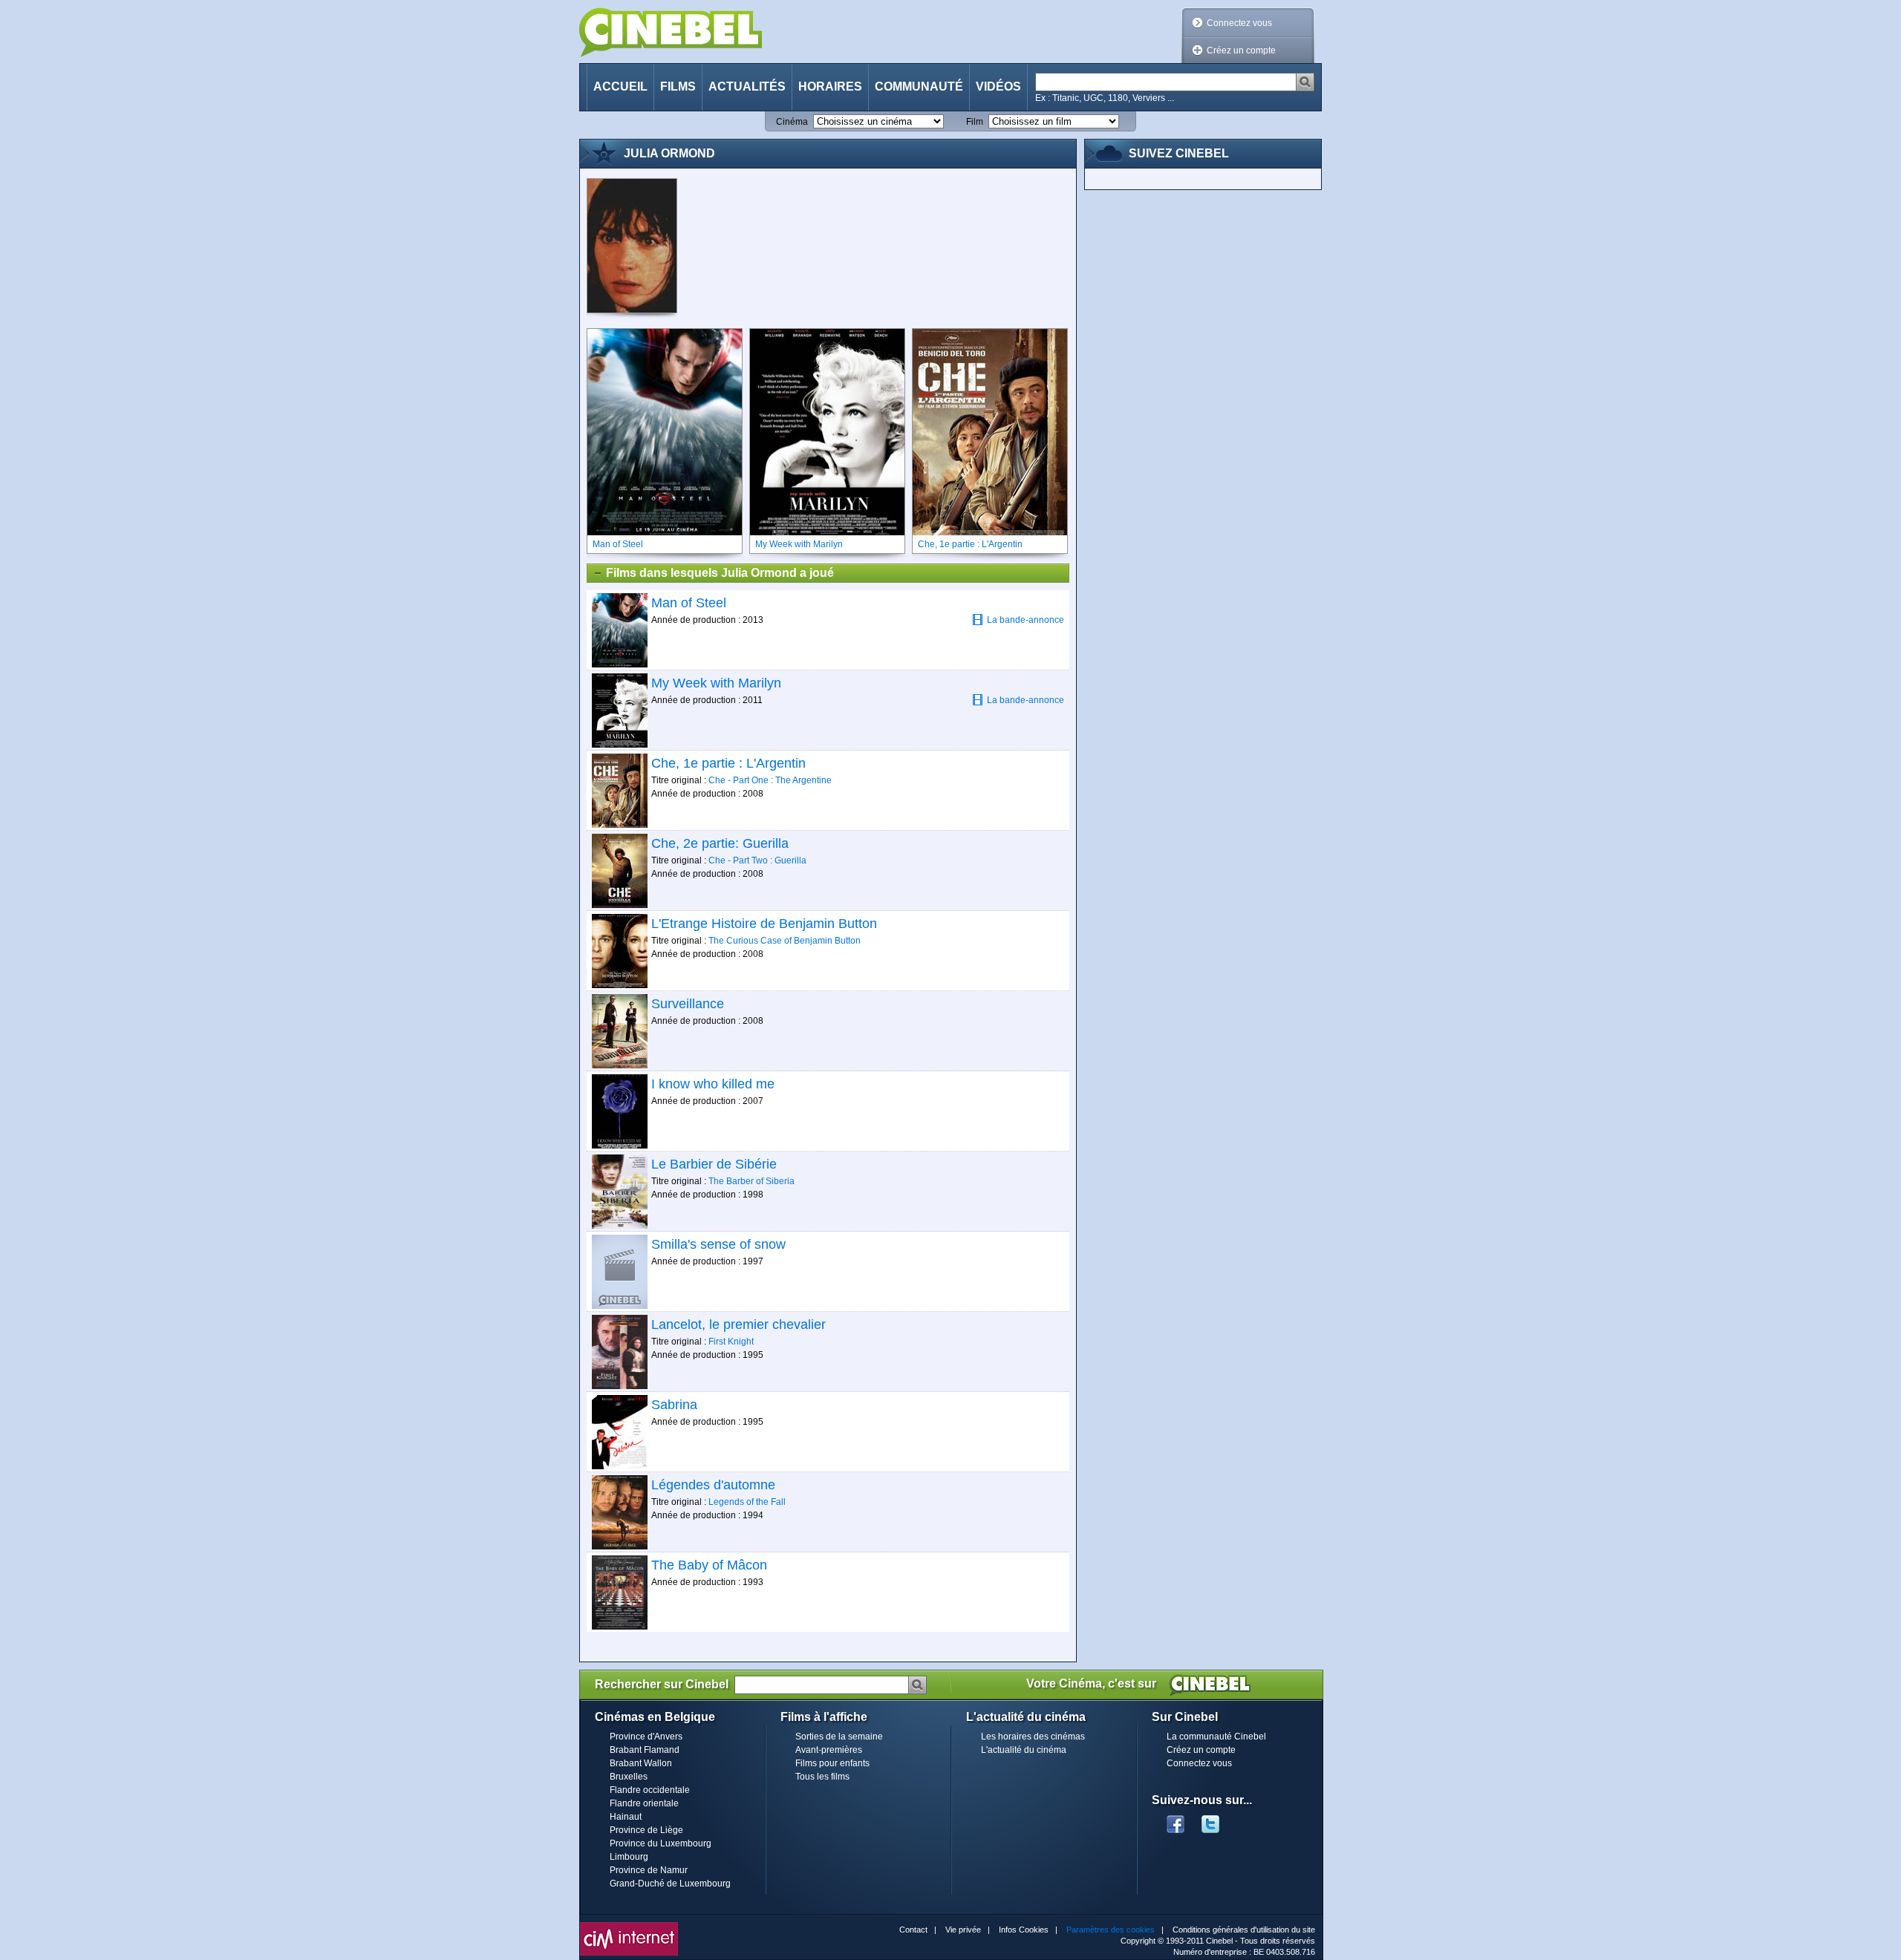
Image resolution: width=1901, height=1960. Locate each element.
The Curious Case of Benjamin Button (785, 941)
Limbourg (629, 1857)
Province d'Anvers (646, 1737)
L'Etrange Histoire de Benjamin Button (764, 924)
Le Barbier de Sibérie (714, 1164)
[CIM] (629, 1926)
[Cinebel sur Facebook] (1176, 1820)
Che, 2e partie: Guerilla (720, 843)
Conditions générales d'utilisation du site (1244, 1930)
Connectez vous (1239, 23)
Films (678, 86)
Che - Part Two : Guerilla (757, 860)
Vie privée (963, 1930)
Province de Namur (649, 1870)
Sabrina (674, 1405)
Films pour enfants (832, 1763)
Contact (913, 1930)
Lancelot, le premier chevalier (738, 1324)
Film (975, 122)
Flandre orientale (644, 1803)
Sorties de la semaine (839, 1737)
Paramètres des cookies (1111, 1930)
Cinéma (792, 122)
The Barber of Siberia (751, 1181)
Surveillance (688, 1004)
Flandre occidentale (650, 1790)
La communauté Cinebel (1216, 1737)
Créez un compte (1241, 50)
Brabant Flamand (645, 1750)
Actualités (747, 86)
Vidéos (998, 86)
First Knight (731, 1342)
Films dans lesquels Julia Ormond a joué (720, 573)
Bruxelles (629, 1777)
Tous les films (822, 1777)
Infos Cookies (1024, 1930)
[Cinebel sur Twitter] (1218, 1820)
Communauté (919, 86)
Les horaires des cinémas (1033, 1737)
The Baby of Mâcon (709, 1565)
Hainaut (626, 1817)
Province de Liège (646, 1830)
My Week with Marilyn (716, 683)
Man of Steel (689, 603)
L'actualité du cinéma (1024, 1750)
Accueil (620, 86)
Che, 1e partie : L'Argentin (728, 763)
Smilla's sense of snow (718, 1244)
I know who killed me (713, 1084)
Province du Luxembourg (661, 1843)
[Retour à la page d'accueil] (671, 32)
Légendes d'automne (713, 1485)
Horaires (830, 86)
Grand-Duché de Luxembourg (670, 1884)
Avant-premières (829, 1750)
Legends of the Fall (747, 1502)
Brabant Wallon (641, 1763)
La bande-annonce (1026, 620)
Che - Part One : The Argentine (770, 780)
